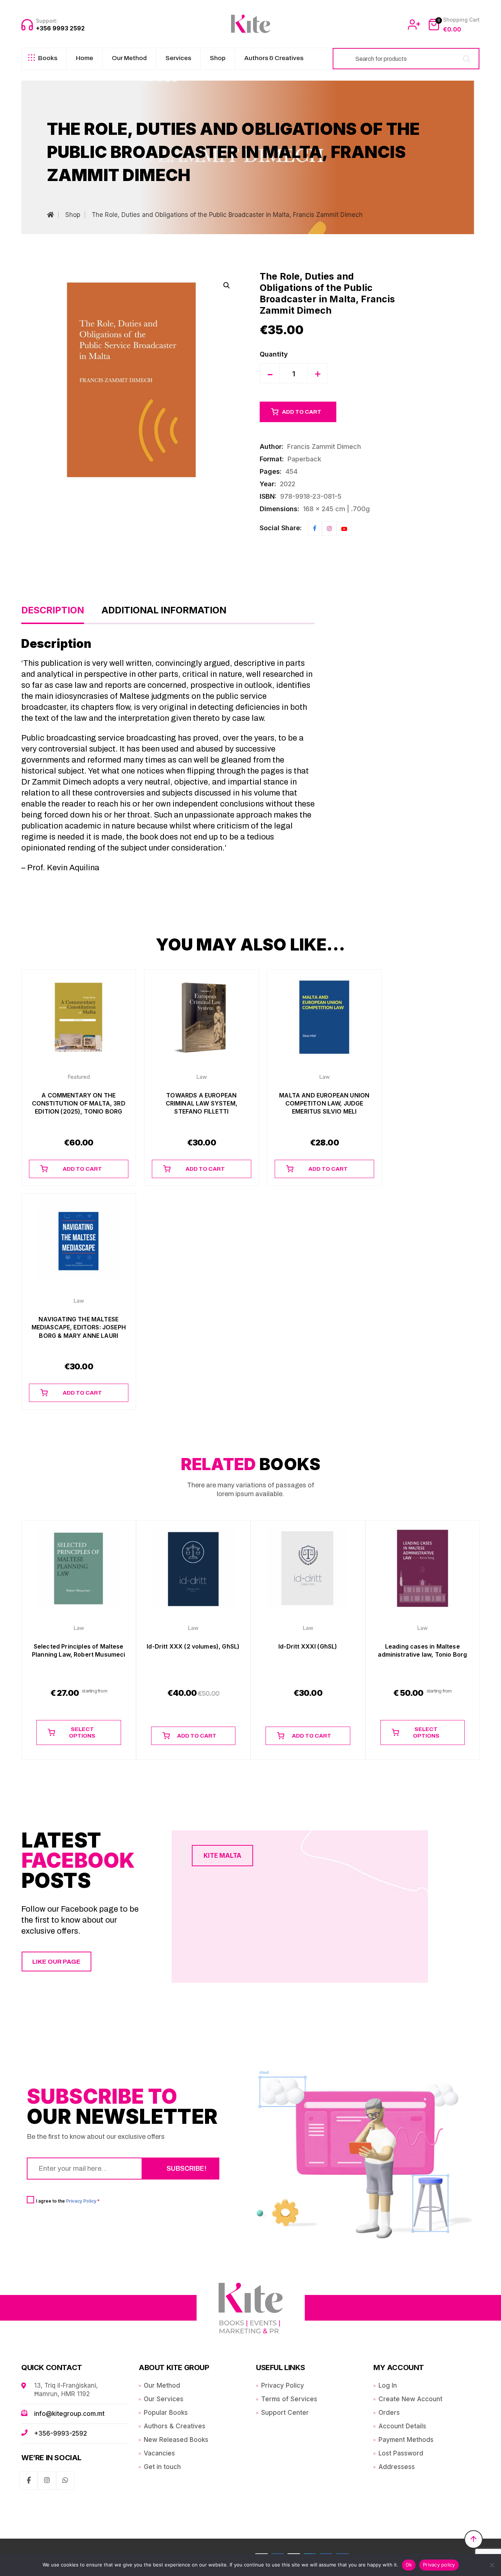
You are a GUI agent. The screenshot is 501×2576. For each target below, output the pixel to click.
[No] (492, 2565)
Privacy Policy (81, 2201)
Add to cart (302, 412)
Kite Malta (222, 1856)
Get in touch (162, 2467)
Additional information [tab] (164, 610)
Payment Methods (406, 2440)
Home (85, 58)
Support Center (285, 2413)
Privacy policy (439, 2565)
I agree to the (68, 2201)
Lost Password (401, 2453)
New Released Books (176, 2440)
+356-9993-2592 (61, 2433)
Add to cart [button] (82, 1169)
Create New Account (410, 2399)
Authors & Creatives (274, 58)
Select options (82, 1732)
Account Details (402, 2426)
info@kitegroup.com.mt (69, 2414)
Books (48, 58)
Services (178, 58)
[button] (227, 285)
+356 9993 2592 (60, 28)
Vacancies (159, 2453)
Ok (409, 2565)
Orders (389, 2413)
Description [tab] (53, 610)
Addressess (397, 2467)
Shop (218, 58)
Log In (388, 2385)
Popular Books (166, 2413)
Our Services (164, 2399)
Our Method (129, 58)
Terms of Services (289, 2399)
